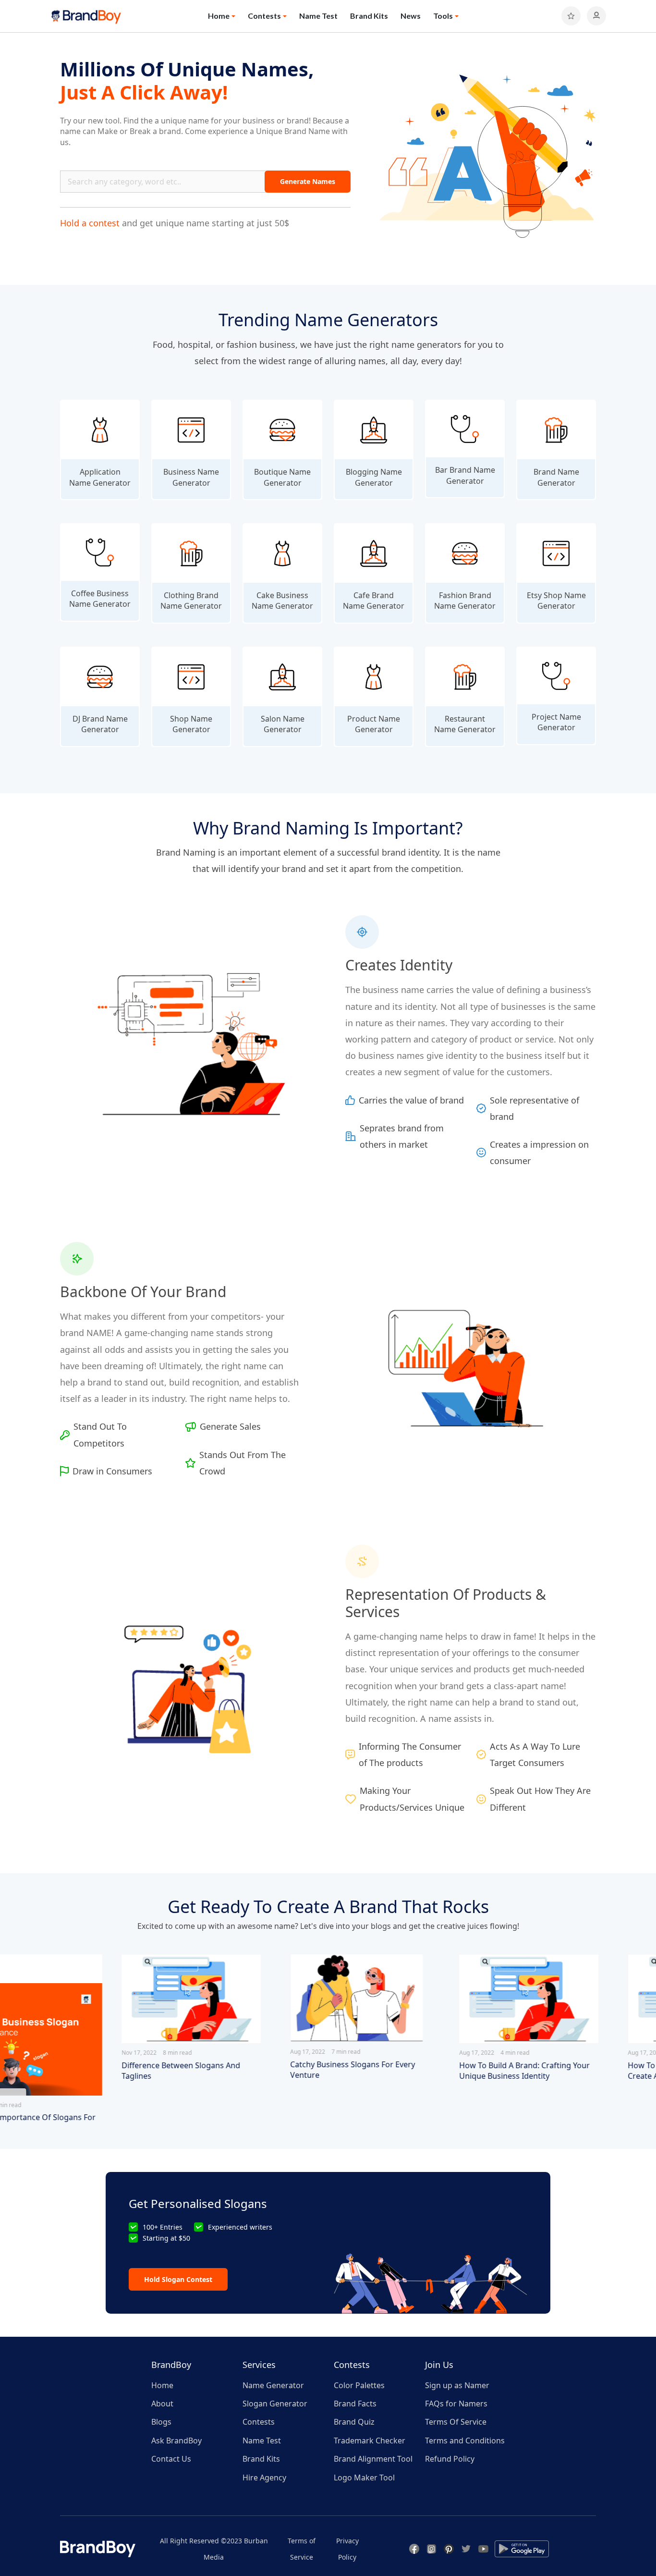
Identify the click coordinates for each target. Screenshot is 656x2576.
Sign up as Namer (457, 2385)
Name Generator (273, 2385)
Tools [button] (443, 16)
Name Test (318, 16)
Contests (259, 2422)
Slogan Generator (275, 2404)
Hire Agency (264, 2478)
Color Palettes (359, 2385)
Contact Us (171, 2459)
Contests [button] (264, 16)
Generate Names (308, 181)
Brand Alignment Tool (373, 2459)
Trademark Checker (370, 2441)
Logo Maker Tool (364, 2478)
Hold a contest (90, 223)
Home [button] (219, 16)
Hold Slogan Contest (178, 2279)
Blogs (161, 2422)
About (162, 2404)
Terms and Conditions (465, 2441)
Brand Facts (355, 2404)
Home (162, 2385)
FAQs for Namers (456, 2404)
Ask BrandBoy (176, 2441)
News (411, 16)
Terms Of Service (456, 2422)
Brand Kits (369, 16)
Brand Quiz (354, 2422)
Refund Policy (450, 2459)
